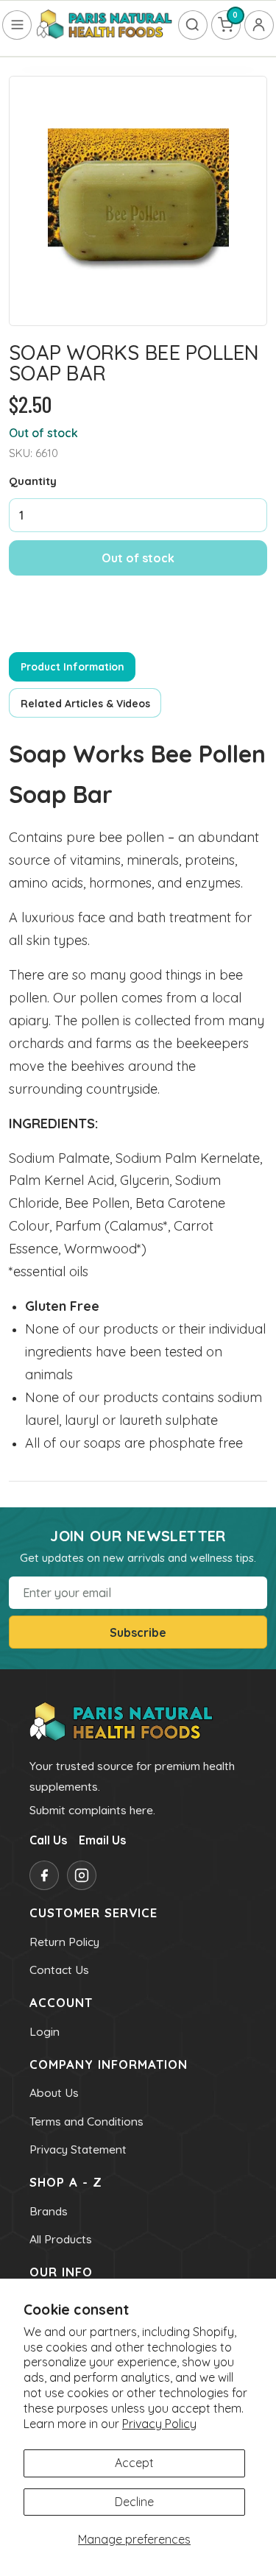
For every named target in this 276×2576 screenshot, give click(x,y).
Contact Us (59, 1970)
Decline (134, 2502)
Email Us (102, 1840)
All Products (61, 2239)
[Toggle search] (193, 25)
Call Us (48, 1840)
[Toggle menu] (17, 25)
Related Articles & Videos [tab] (85, 703)
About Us (54, 2092)
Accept (134, 2463)
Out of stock (138, 558)
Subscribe (138, 1632)
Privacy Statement (78, 2149)
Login (45, 2031)
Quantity (33, 481)
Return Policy (64, 1942)
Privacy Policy (159, 2424)
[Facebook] (44, 1875)
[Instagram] (82, 1875)
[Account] (259, 25)
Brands (49, 2211)
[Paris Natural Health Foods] (105, 25)
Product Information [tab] (72, 666)
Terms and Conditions (86, 2121)
